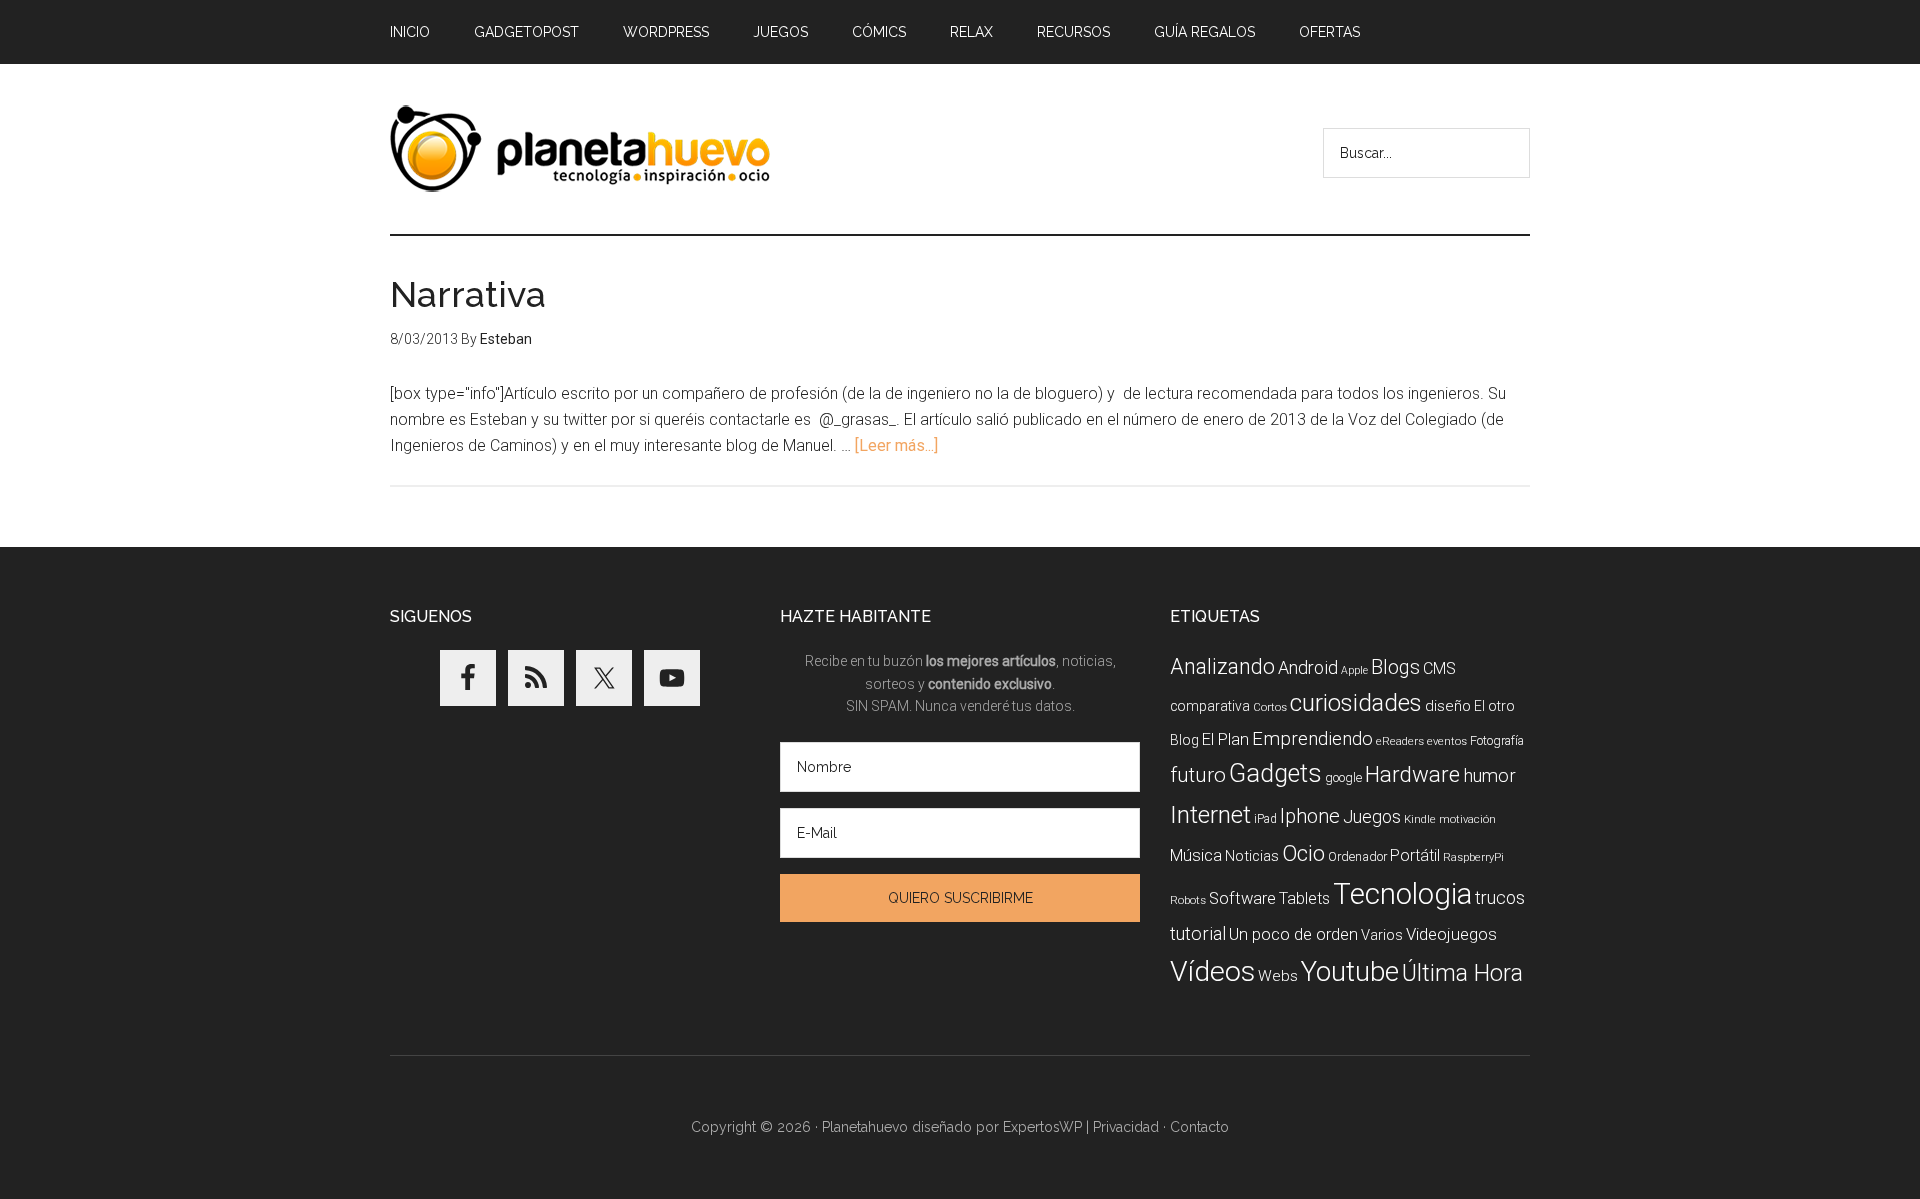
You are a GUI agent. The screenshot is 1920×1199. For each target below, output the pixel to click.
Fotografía (1497, 740)
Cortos (1270, 707)
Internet (1210, 814)
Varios (1382, 935)
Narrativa (468, 294)
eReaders (1400, 741)
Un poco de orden (1293, 934)
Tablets (1304, 898)
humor (1489, 775)
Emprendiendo (1312, 739)
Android (1308, 667)
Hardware (1412, 774)
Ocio (1303, 853)
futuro (1198, 775)
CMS (1439, 668)
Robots (1188, 900)
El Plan (1225, 739)
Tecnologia (1402, 894)
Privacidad (1126, 1127)
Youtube (1350, 971)
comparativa (1210, 706)
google (1343, 777)
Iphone (1310, 816)
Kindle (1420, 819)
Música (1196, 855)
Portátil (1415, 855)
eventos (1447, 741)
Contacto (1199, 1127)
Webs (1278, 976)
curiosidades (1356, 703)
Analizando (1222, 666)
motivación (1467, 819)
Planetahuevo (865, 1127)
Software (1242, 898)
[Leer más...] (896, 445)
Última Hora (1462, 973)
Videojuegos (1451, 934)
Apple (1354, 670)
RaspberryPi (1473, 857)
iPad (1265, 819)
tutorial (1198, 933)
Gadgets (1275, 773)
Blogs (1395, 667)
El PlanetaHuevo (580, 149)
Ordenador (1357, 856)
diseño (1448, 706)
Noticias (1252, 856)
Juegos (1372, 816)
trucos (1500, 897)
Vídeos (1212, 971)
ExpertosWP (1042, 1127)
